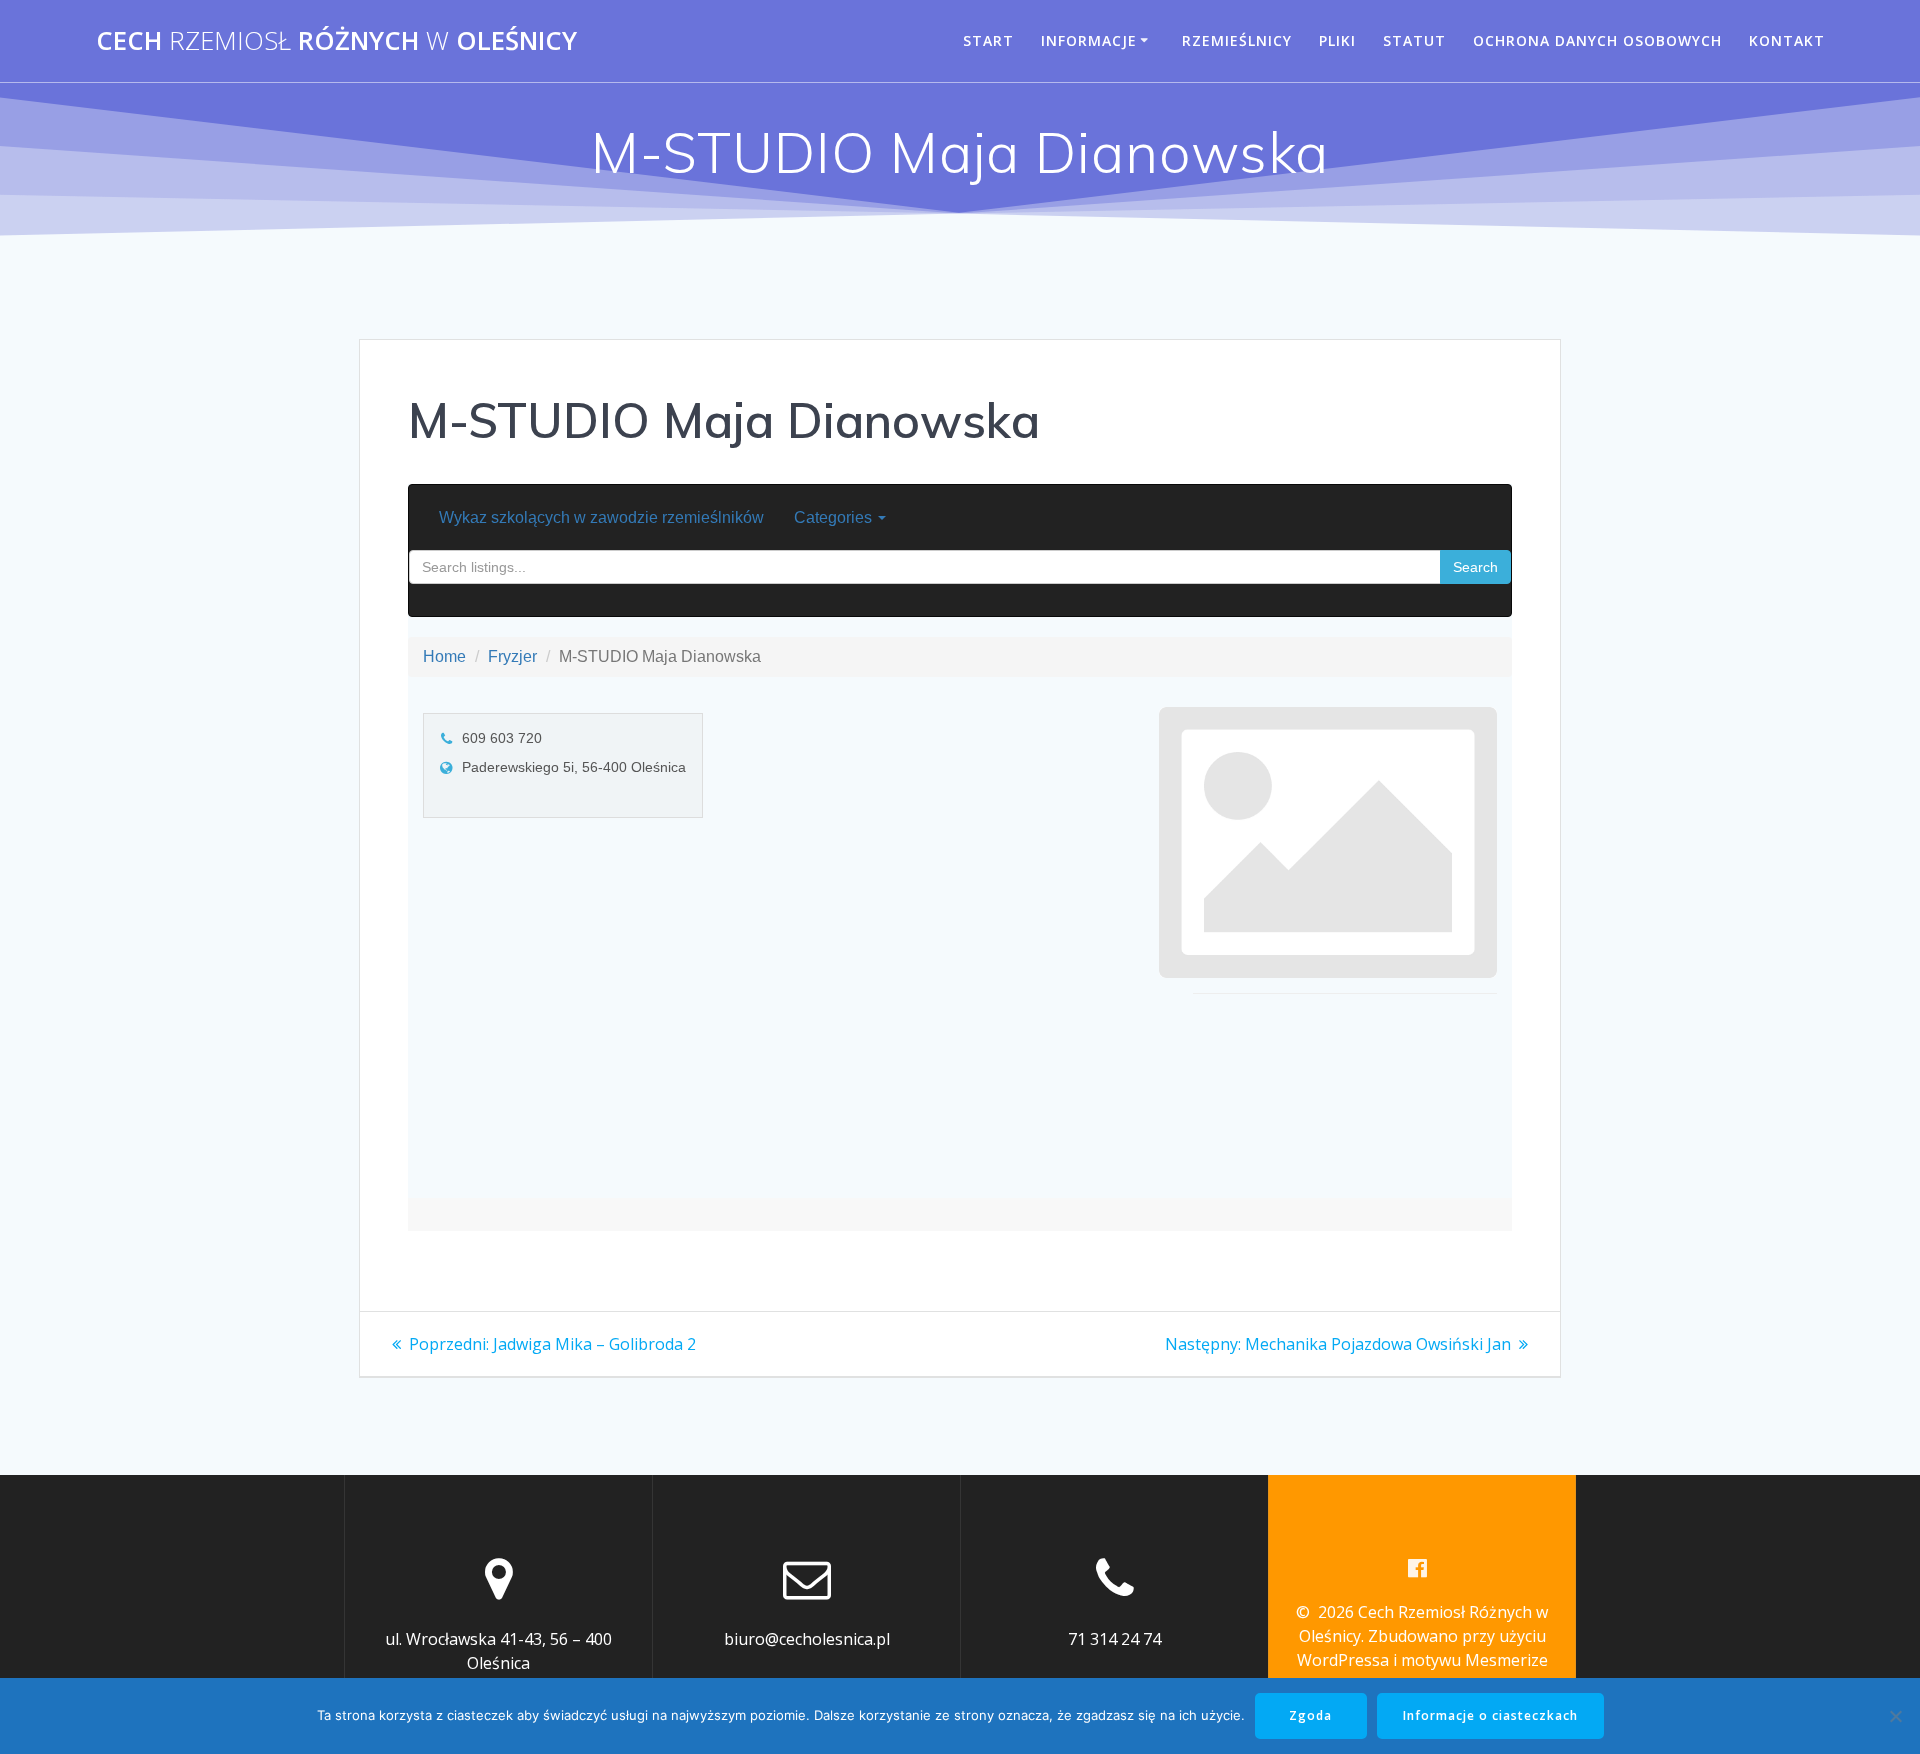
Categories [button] (835, 517)
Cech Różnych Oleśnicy (336, 41)
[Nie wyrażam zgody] (1895, 1716)
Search (1475, 567)
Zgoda (1310, 1715)
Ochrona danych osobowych (1597, 40)
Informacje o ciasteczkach (1490, 1715)
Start (988, 40)
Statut (1414, 40)
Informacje (1089, 40)
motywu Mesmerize (1474, 1660)
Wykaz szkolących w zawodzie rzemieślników (601, 517)
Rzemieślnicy (1237, 40)
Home (444, 656)
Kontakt (1787, 40)
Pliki (1337, 40)
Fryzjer (512, 656)
